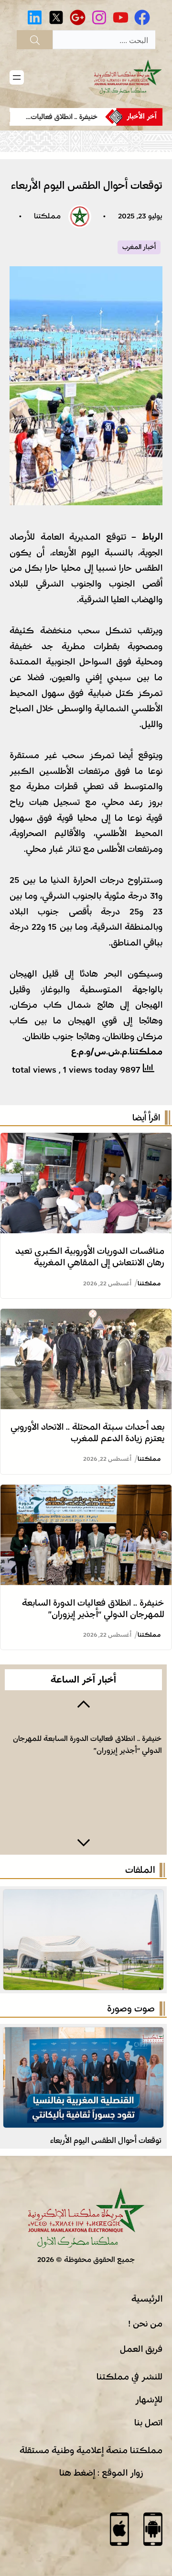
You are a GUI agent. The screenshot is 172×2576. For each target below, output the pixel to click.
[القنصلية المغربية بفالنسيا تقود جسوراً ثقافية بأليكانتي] (83, 2035)
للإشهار (149, 2400)
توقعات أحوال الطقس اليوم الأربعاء (106, 2140)
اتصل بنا (148, 2423)
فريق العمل (141, 2349)
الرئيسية (147, 2299)
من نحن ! (145, 2324)
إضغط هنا (77, 2473)
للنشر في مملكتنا (129, 2377)
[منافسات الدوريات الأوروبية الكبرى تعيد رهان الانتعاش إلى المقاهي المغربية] (86, 1141)
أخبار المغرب (139, 247)
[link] (57, 117)
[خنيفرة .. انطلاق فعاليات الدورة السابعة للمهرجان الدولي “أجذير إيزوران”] (86, 1492)
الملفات (140, 1870)
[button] (83, 1703)
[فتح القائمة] (17, 77)
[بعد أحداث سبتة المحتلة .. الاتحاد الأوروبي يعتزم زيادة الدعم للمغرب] (86, 1316)
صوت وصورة (131, 2009)
